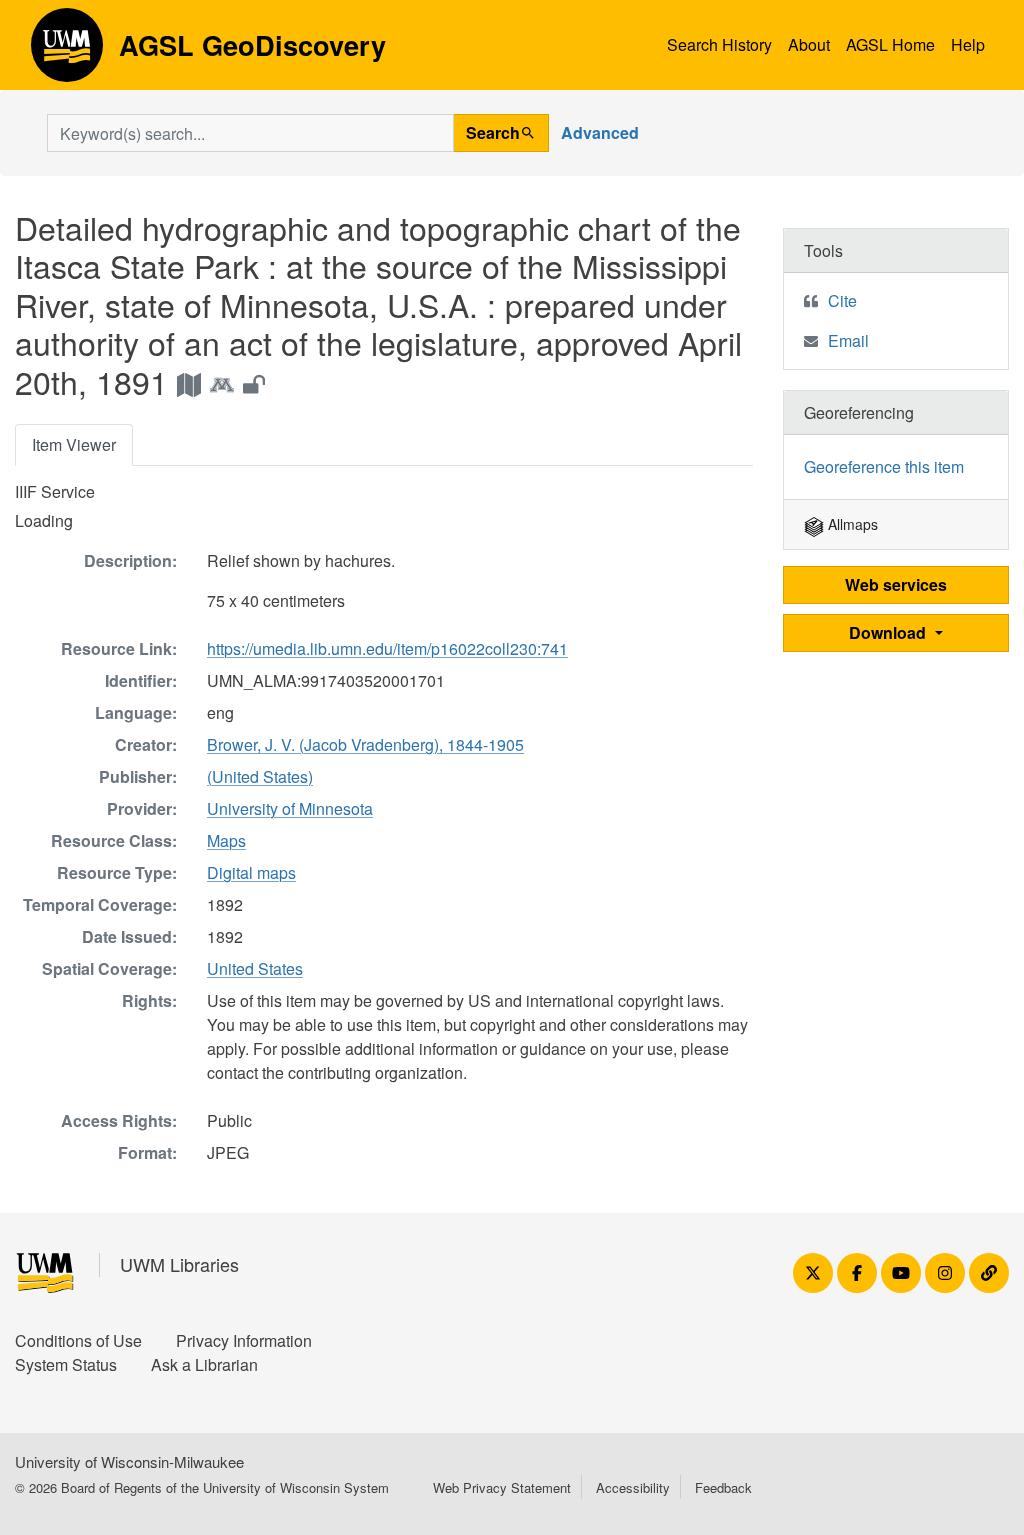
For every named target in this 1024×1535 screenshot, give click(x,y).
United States (255, 968)
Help (968, 44)
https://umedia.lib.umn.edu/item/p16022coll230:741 (387, 648)
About (809, 44)
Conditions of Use (78, 1340)
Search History (719, 44)
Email (848, 340)
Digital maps (251, 872)
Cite (842, 300)
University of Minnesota (290, 808)
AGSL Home (890, 44)
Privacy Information (244, 1340)
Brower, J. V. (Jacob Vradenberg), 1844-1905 (365, 744)
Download (889, 632)
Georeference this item (884, 466)
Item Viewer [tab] (74, 444)
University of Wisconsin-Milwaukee (129, 1461)
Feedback (723, 1487)
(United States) (260, 776)
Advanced (600, 132)
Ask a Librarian (204, 1364)
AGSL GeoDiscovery (67, 52)
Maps (226, 840)
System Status (66, 1364)
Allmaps (851, 524)
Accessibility (633, 1487)
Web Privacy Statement (502, 1487)
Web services (896, 584)
